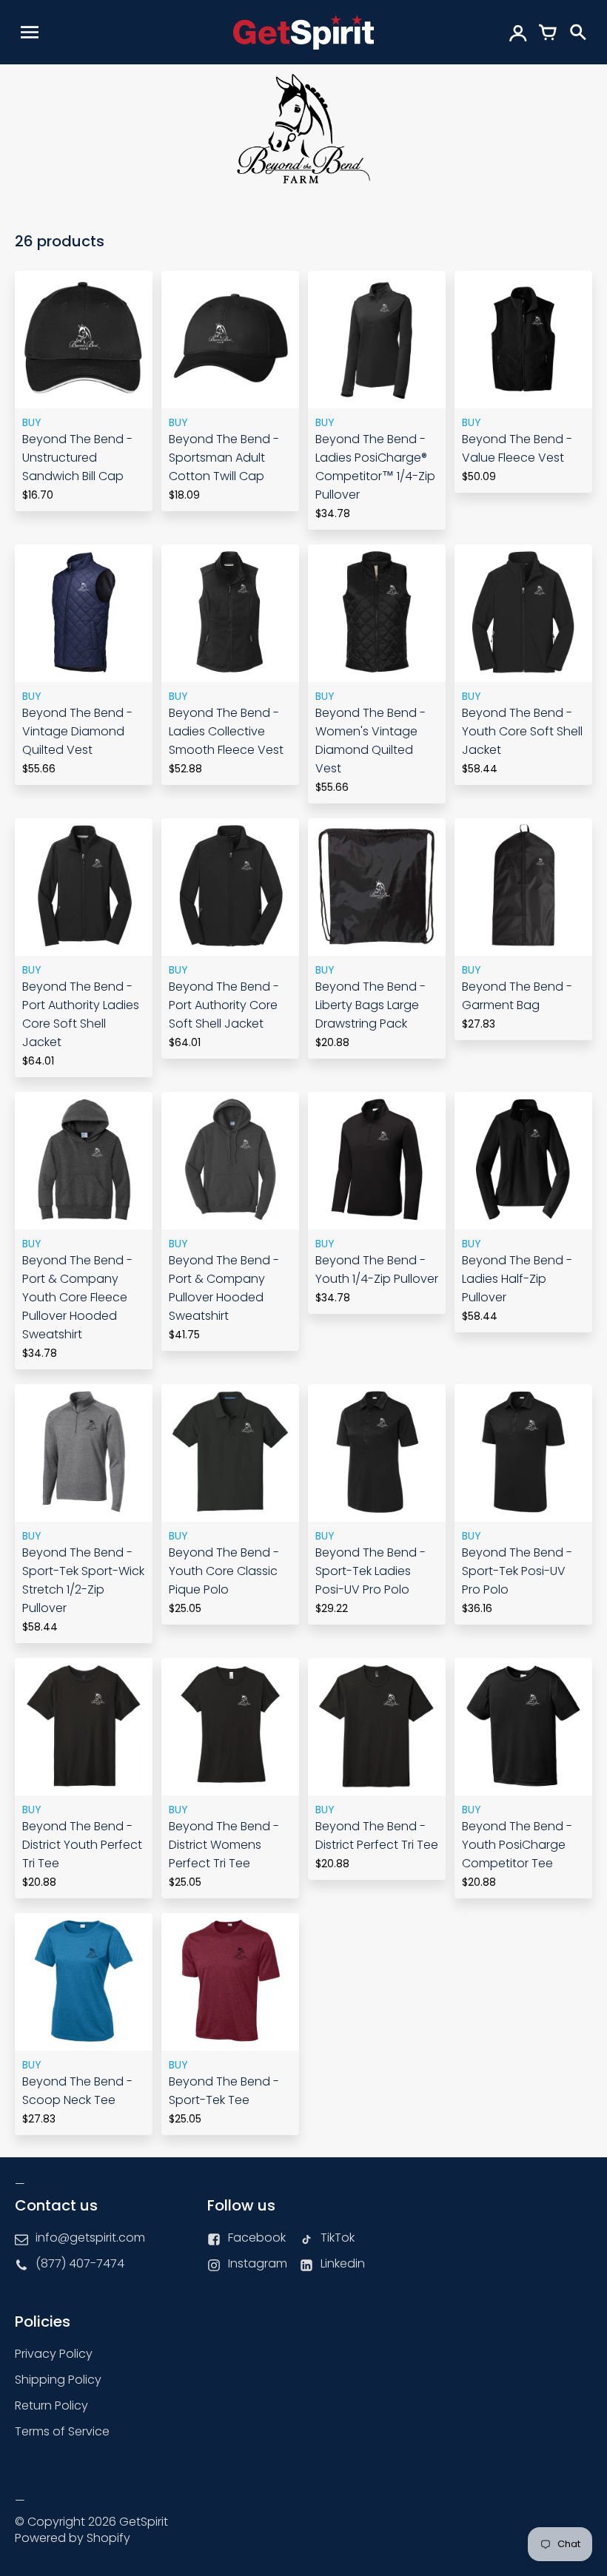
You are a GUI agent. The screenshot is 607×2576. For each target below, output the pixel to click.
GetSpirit (144, 2522)
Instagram (258, 2263)
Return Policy (51, 2405)
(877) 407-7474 (80, 2263)
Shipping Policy (58, 2380)
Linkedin (343, 2263)
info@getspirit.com (90, 2238)
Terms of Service (62, 2431)
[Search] (577, 32)
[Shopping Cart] (548, 32)
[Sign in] (518, 32)
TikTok (338, 2238)
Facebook (257, 2238)
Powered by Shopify (73, 2538)
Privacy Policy (54, 2354)
